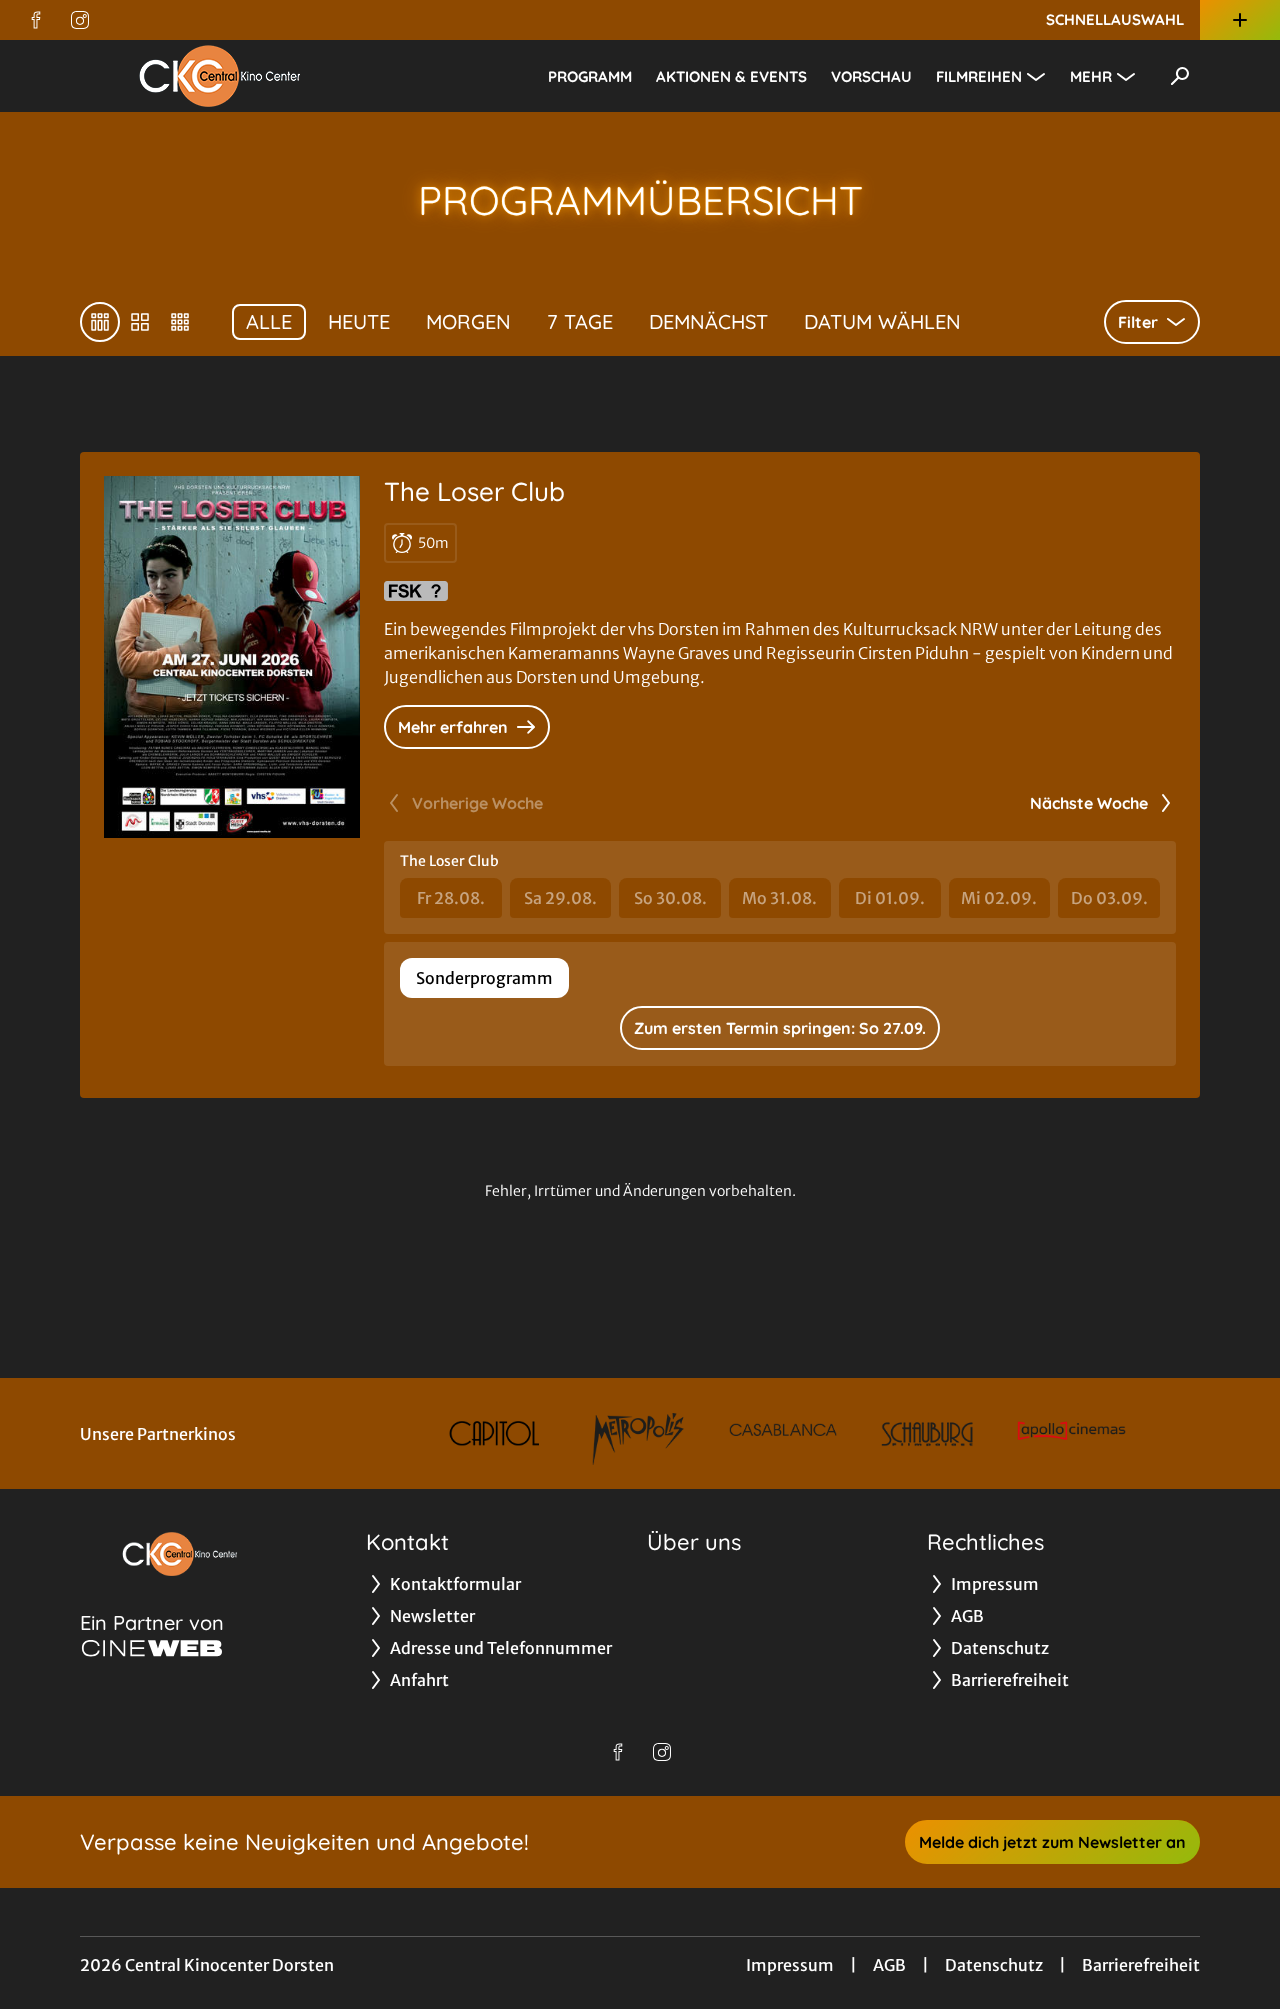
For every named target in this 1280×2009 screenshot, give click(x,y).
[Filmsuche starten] (1180, 76)
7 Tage (580, 321)
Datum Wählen (882, 321)
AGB (889, 1965)
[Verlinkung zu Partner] (494, 1433)
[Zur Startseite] (220, 76)
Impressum (790, 1965)
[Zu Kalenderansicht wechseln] (140, 322)
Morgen (468, 321)
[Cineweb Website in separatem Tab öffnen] (152, 1648)
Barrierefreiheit (1141, 1965)
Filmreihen (979, 76)
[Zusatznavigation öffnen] (1240, 20)
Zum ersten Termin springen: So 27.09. (780, 1028)
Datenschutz (994, 1965)
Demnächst (708, 321)
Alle (269, 321)
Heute (359, 321)
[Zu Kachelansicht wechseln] (180, 322)
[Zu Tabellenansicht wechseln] (100, 322)
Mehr (1091, 76)
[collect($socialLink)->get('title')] (36, 20)
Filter (1138, 322)
